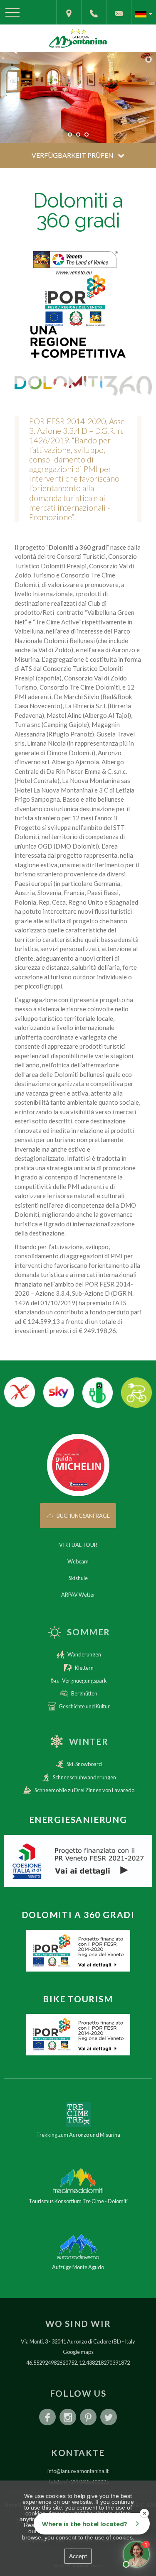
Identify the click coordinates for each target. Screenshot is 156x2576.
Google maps (78, 2352)
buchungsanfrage (83, 1516)
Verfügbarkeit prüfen (73, 155)
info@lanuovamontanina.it (78, 2471)
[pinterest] (88, 2417)
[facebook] (47, 2417)
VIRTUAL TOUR (78, 1545)
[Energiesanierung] (78, 1861)
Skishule (78, 1578)
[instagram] (68, 2417)
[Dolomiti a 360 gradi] (78, 1951)
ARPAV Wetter (78, 1595)
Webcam (78, 1561)
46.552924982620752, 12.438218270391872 (78, 2363)
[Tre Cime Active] (78, 2035)
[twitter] (109, 2417)
